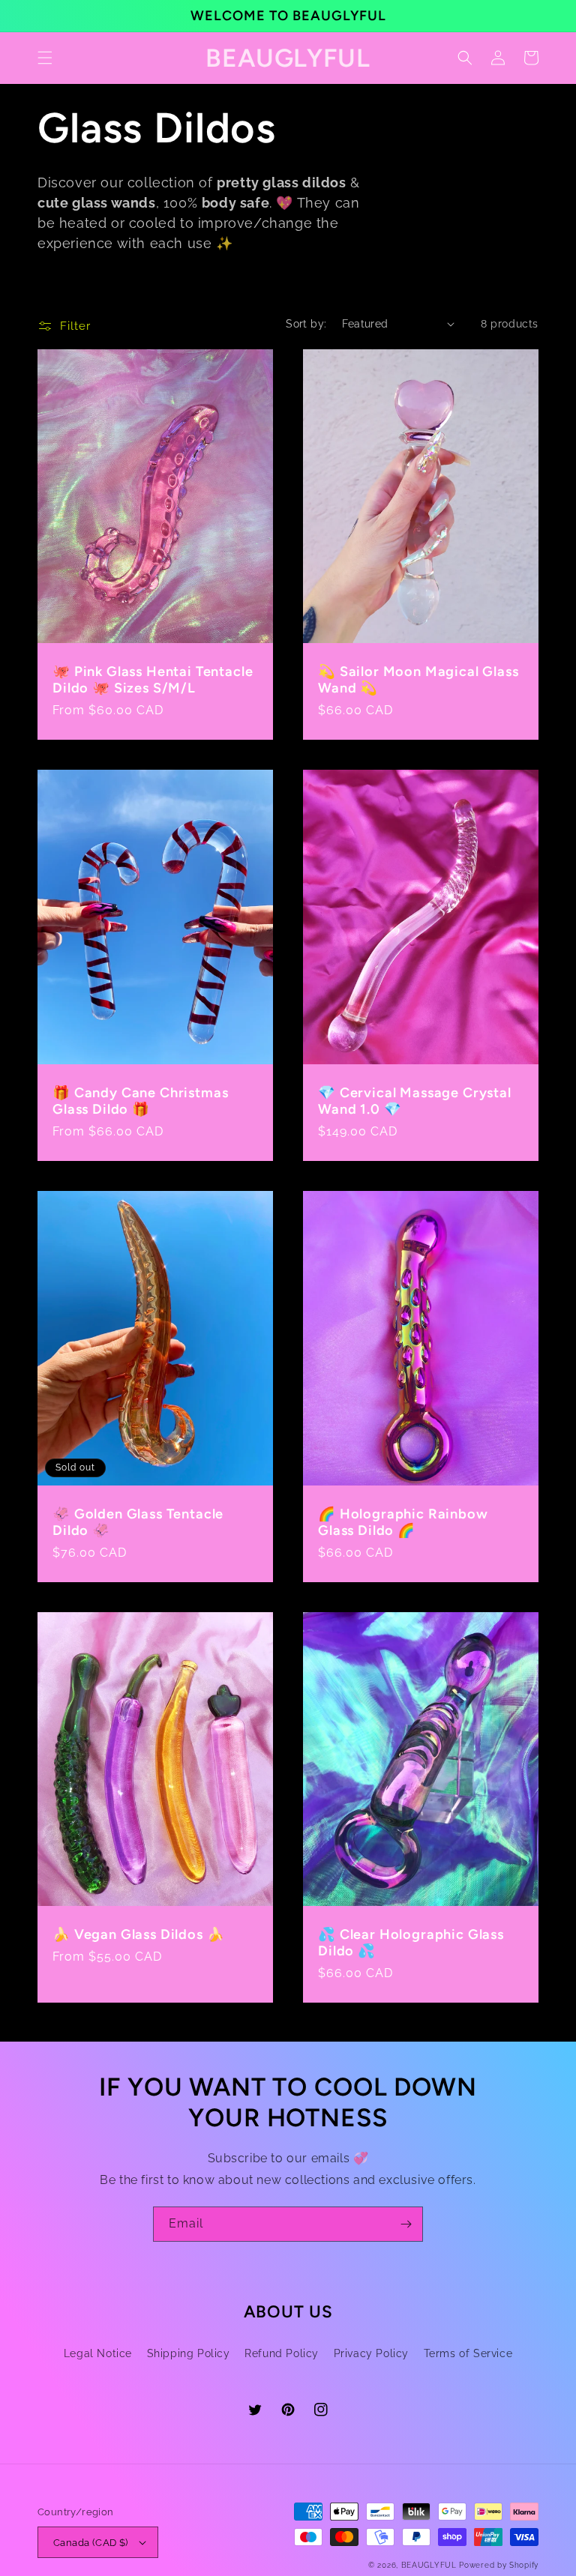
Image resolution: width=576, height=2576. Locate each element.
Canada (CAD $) (91, 2543)
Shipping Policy (189, 2353)
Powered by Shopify (499, 2565)
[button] (45, 58)
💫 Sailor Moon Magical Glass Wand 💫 (418, 680)
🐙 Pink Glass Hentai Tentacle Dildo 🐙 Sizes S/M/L (153, 680)
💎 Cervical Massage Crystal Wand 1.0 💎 (415, 1101)
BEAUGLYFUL (429, 2565)
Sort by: (306, 324)
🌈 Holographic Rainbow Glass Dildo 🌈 (403, 1522)
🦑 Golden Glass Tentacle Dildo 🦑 (138, 1522)
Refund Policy (282, 2353)
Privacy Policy (371, 2353)
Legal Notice (98, 2353)
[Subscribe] (406, 2224)
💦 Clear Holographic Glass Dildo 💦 (411, 1943)
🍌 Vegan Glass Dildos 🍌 (138, 1934)
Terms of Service (468, 2353)
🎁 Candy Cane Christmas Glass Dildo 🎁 (140, 1101)
